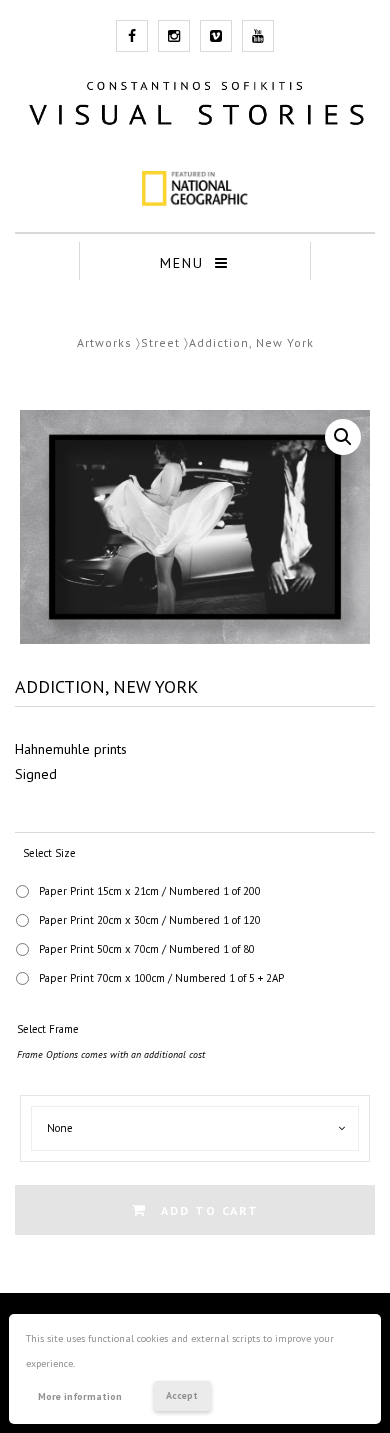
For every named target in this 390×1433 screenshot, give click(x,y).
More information (80, 1396)
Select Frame (48, 1029)
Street (160, 342)
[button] (343, 437)
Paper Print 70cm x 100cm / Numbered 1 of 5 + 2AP (161, 978)
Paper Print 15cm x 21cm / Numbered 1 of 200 (150, 891)
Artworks (104, 342)
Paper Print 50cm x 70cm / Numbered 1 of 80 (147, 949)
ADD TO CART (210, 1210)
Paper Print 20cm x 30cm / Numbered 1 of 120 (150, 920)
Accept (182, 1395)
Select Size (49, 853)
